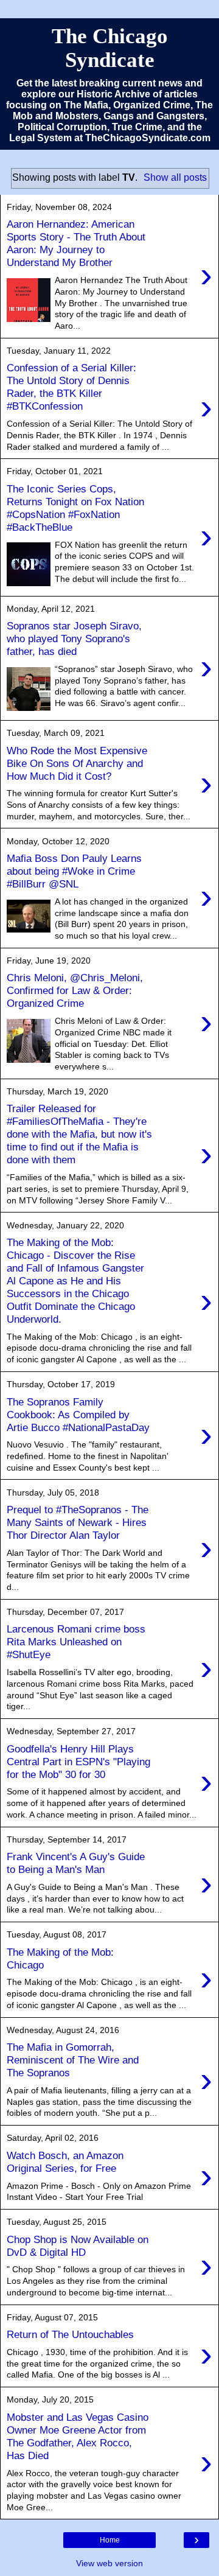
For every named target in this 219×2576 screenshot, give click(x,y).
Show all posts (175, 177)
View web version (109, 2563)
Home (110, 2540)
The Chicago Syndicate (110, 48)
